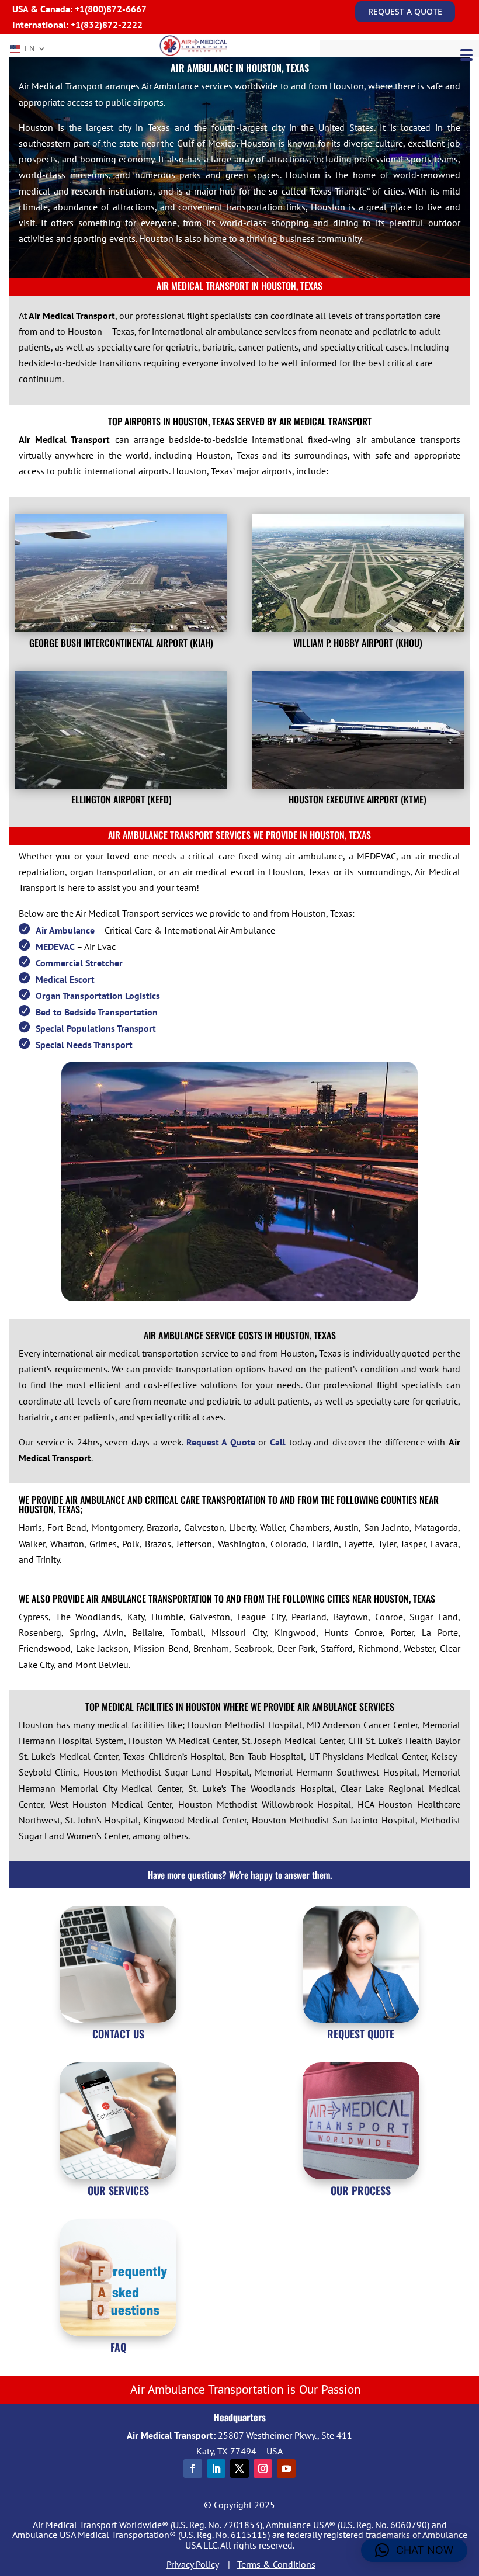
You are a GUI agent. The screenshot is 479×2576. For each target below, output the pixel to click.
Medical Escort (65, 979)
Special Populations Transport (96, 1028)
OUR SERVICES (118, 2190)
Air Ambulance (65, 930)
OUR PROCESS (361, 2190)
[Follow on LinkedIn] (216, 2468)
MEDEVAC (55, 947)
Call (278, 1442)
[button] (414, 2550)
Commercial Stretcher (79, 963)
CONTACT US (118, 2034)
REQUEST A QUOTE (405, 11)
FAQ (118, 2347)
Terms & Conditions (276, 2564)
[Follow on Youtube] (286, 2468)
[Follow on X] (239, 2468)
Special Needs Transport (84, 1045)
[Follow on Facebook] (193, 2468)
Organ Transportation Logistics (98, 996)
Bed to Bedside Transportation (97, 1012)
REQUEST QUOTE (361, 2034)
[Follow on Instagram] (263, 2468)
